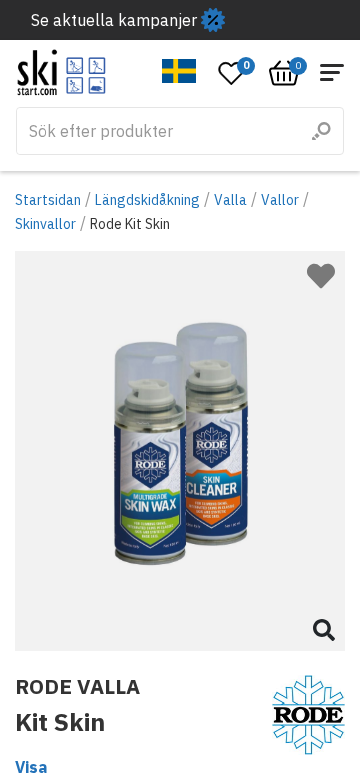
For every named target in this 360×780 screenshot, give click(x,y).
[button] (179, 71)
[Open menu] (332, 72)
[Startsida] (61, 72)
